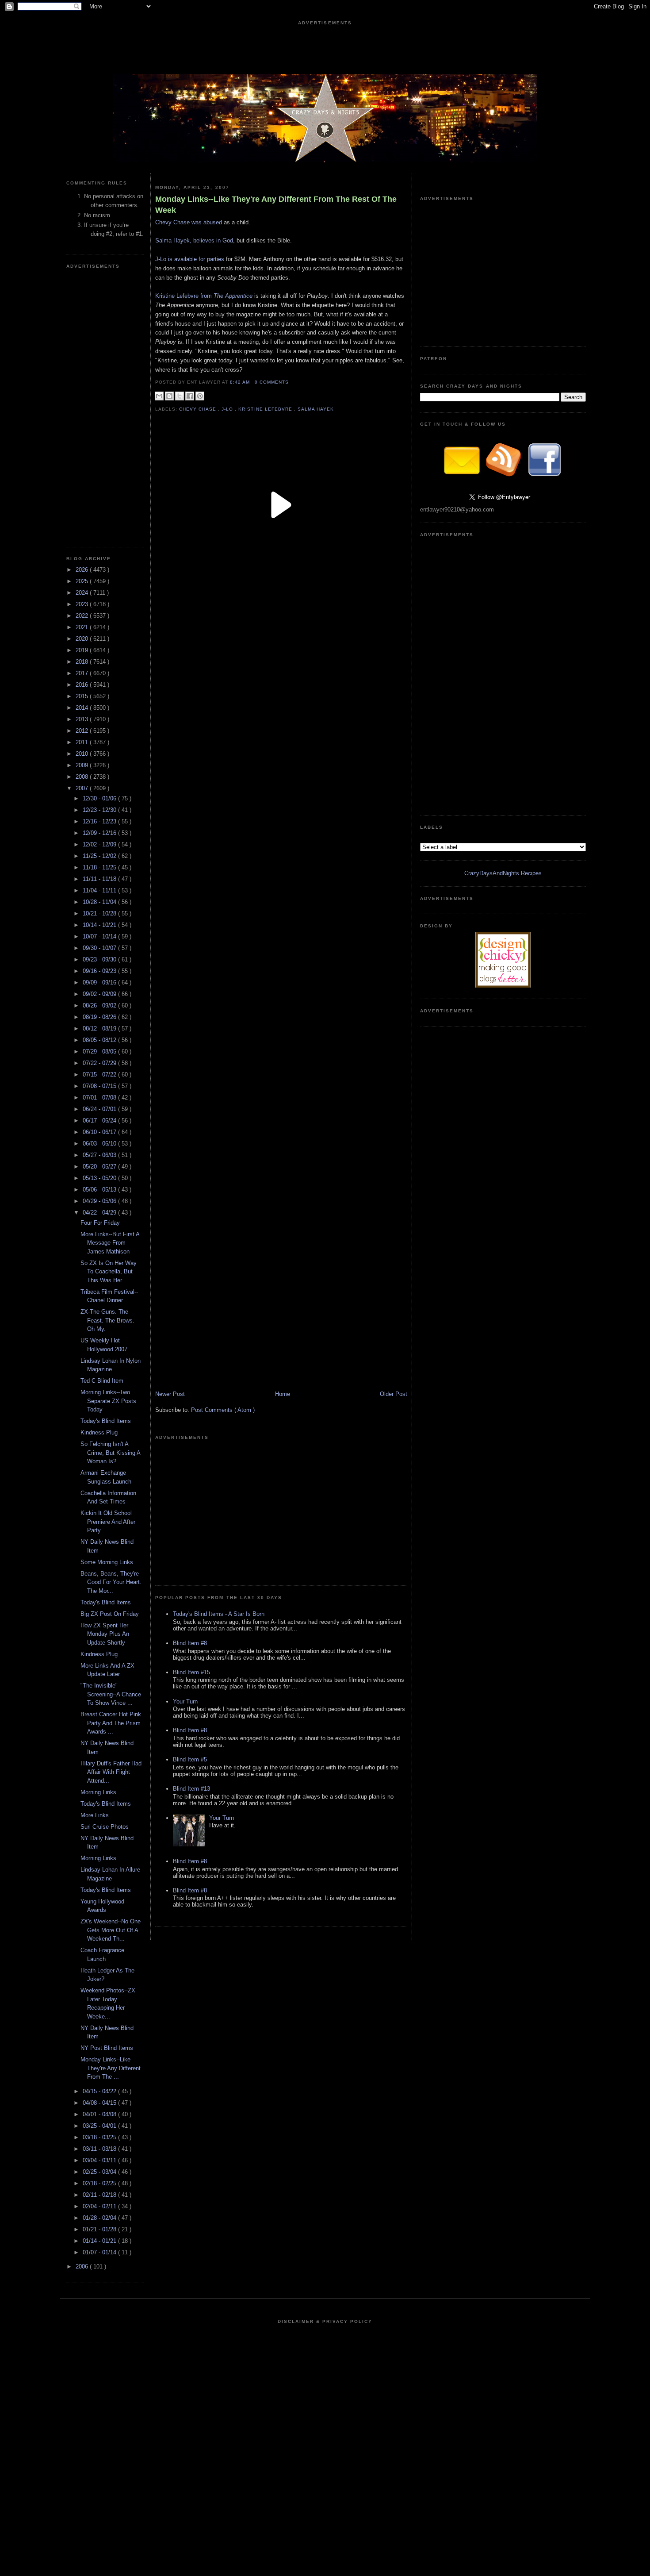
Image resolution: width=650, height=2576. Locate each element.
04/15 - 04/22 (100, 2091)
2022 (83, 616)
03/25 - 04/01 (100, 2126)
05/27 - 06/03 (100, 1155)
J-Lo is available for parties (191, 259)
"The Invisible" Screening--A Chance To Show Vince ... (111, 1694)
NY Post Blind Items (107, 2048)
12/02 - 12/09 (100, 844)
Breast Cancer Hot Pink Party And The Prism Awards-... (111, 1723)
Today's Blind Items (106, 1421)
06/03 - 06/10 (100, 1144)
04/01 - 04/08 (100, 2114)
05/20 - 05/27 (100, 1167)
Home (283, 1394)
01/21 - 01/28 (100, 2229)
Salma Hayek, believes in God (194, 240)
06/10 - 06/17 (100, 1132)
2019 (83, 650)
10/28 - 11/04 (100, 902)
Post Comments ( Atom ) (223, 1410)
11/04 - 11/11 (100, 890)
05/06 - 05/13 (100, 1190)
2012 (83, 731)
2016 (83, 685)
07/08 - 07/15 (100, 1086)
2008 (83, 777)
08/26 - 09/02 (100, 1005)
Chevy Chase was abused (189, 222)
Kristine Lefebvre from (204, 296)
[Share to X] (180, 396)
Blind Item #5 (190, 1759)
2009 (83, 765)
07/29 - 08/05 (100, 1052)
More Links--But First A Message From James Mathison (110, 1243)
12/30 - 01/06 (100, 798)
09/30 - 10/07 (100, 948)
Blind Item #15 (191, 1672)
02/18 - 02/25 (100, 2183)
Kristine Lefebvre (266, 409)
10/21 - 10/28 (100, 913)
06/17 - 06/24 (100, 1121)
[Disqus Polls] (281, 691)
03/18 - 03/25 (100, 2137)
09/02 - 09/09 (100, 994)
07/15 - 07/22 (100, 1075)
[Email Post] (291, 382)
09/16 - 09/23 (100, 971)
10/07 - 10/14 (100, 936)
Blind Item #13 (191, 1789)
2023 (83, 604)
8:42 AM (241, 382)
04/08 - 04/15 (100, 2103)
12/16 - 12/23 (100, 821)
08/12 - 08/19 (100, 1028)
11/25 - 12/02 (100, 856)
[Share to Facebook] (190, 396)
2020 (83, 639)
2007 (83, 788)
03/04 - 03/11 (100, 2160)
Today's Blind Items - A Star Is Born (219, 1614)
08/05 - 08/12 (100, 1040)
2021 (83, 627)
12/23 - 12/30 (100, 810)
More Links (95, 1815)
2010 (83, 754)
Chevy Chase (199, 409)
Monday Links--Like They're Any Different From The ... (111, 2068)
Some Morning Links (107, 1562)
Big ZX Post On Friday (110, 1614)
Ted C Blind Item (102, 1381)
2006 (83, 2266)
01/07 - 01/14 (100, 2252)
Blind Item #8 (190, 1643)
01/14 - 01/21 (100, 2241)
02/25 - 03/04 (100, 2172)
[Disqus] (281, 912)
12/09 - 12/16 (100, 833)
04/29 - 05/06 (100, 1201)
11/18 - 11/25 (100, 867)
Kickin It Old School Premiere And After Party (108, 1522)
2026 (83, 570)
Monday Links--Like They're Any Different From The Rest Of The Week (276, 205)
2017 (83, 673)
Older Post (394, 1394)
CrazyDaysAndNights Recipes (503, 873)
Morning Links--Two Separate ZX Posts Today (108, 1401)
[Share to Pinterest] (200, 396)
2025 (83, 581)
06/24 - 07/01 (100, 1109)
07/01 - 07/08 (100, 1098)
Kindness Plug (99, 1432)
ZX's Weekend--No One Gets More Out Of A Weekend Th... (111, 1930)
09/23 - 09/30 (100, 959)
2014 (83, 708)
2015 (83, 696)
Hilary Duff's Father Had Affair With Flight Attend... (111, 1772)
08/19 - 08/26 (100, 1017)
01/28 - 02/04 (100, 2218)
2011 (83, 742)
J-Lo (228, 409)
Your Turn (185, 1701)
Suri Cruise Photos (105, 1827)
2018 (83, 662)
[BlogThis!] (169, 396)
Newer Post (170, 1394)
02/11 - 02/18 (100, 2195)
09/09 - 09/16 (100, 982)
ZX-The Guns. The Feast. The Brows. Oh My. (107, 1320)
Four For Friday (100, 1223)
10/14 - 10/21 (100, 925)
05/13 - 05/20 (100, 1178)
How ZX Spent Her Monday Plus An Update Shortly (105, 1634)
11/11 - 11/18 (100, 879)
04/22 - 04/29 (100, 1213)
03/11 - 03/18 (100, 2149)
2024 (83, 593)
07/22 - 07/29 (100, 1063)
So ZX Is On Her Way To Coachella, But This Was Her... (109, 1272)
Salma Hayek (316, 409)
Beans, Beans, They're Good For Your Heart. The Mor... (111, 1582)
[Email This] (159, 396)
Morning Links (98, 1792)
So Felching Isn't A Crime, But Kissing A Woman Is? (110, 1453)
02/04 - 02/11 (100, 2206)
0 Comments (272, 382)
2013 (83, 719)
